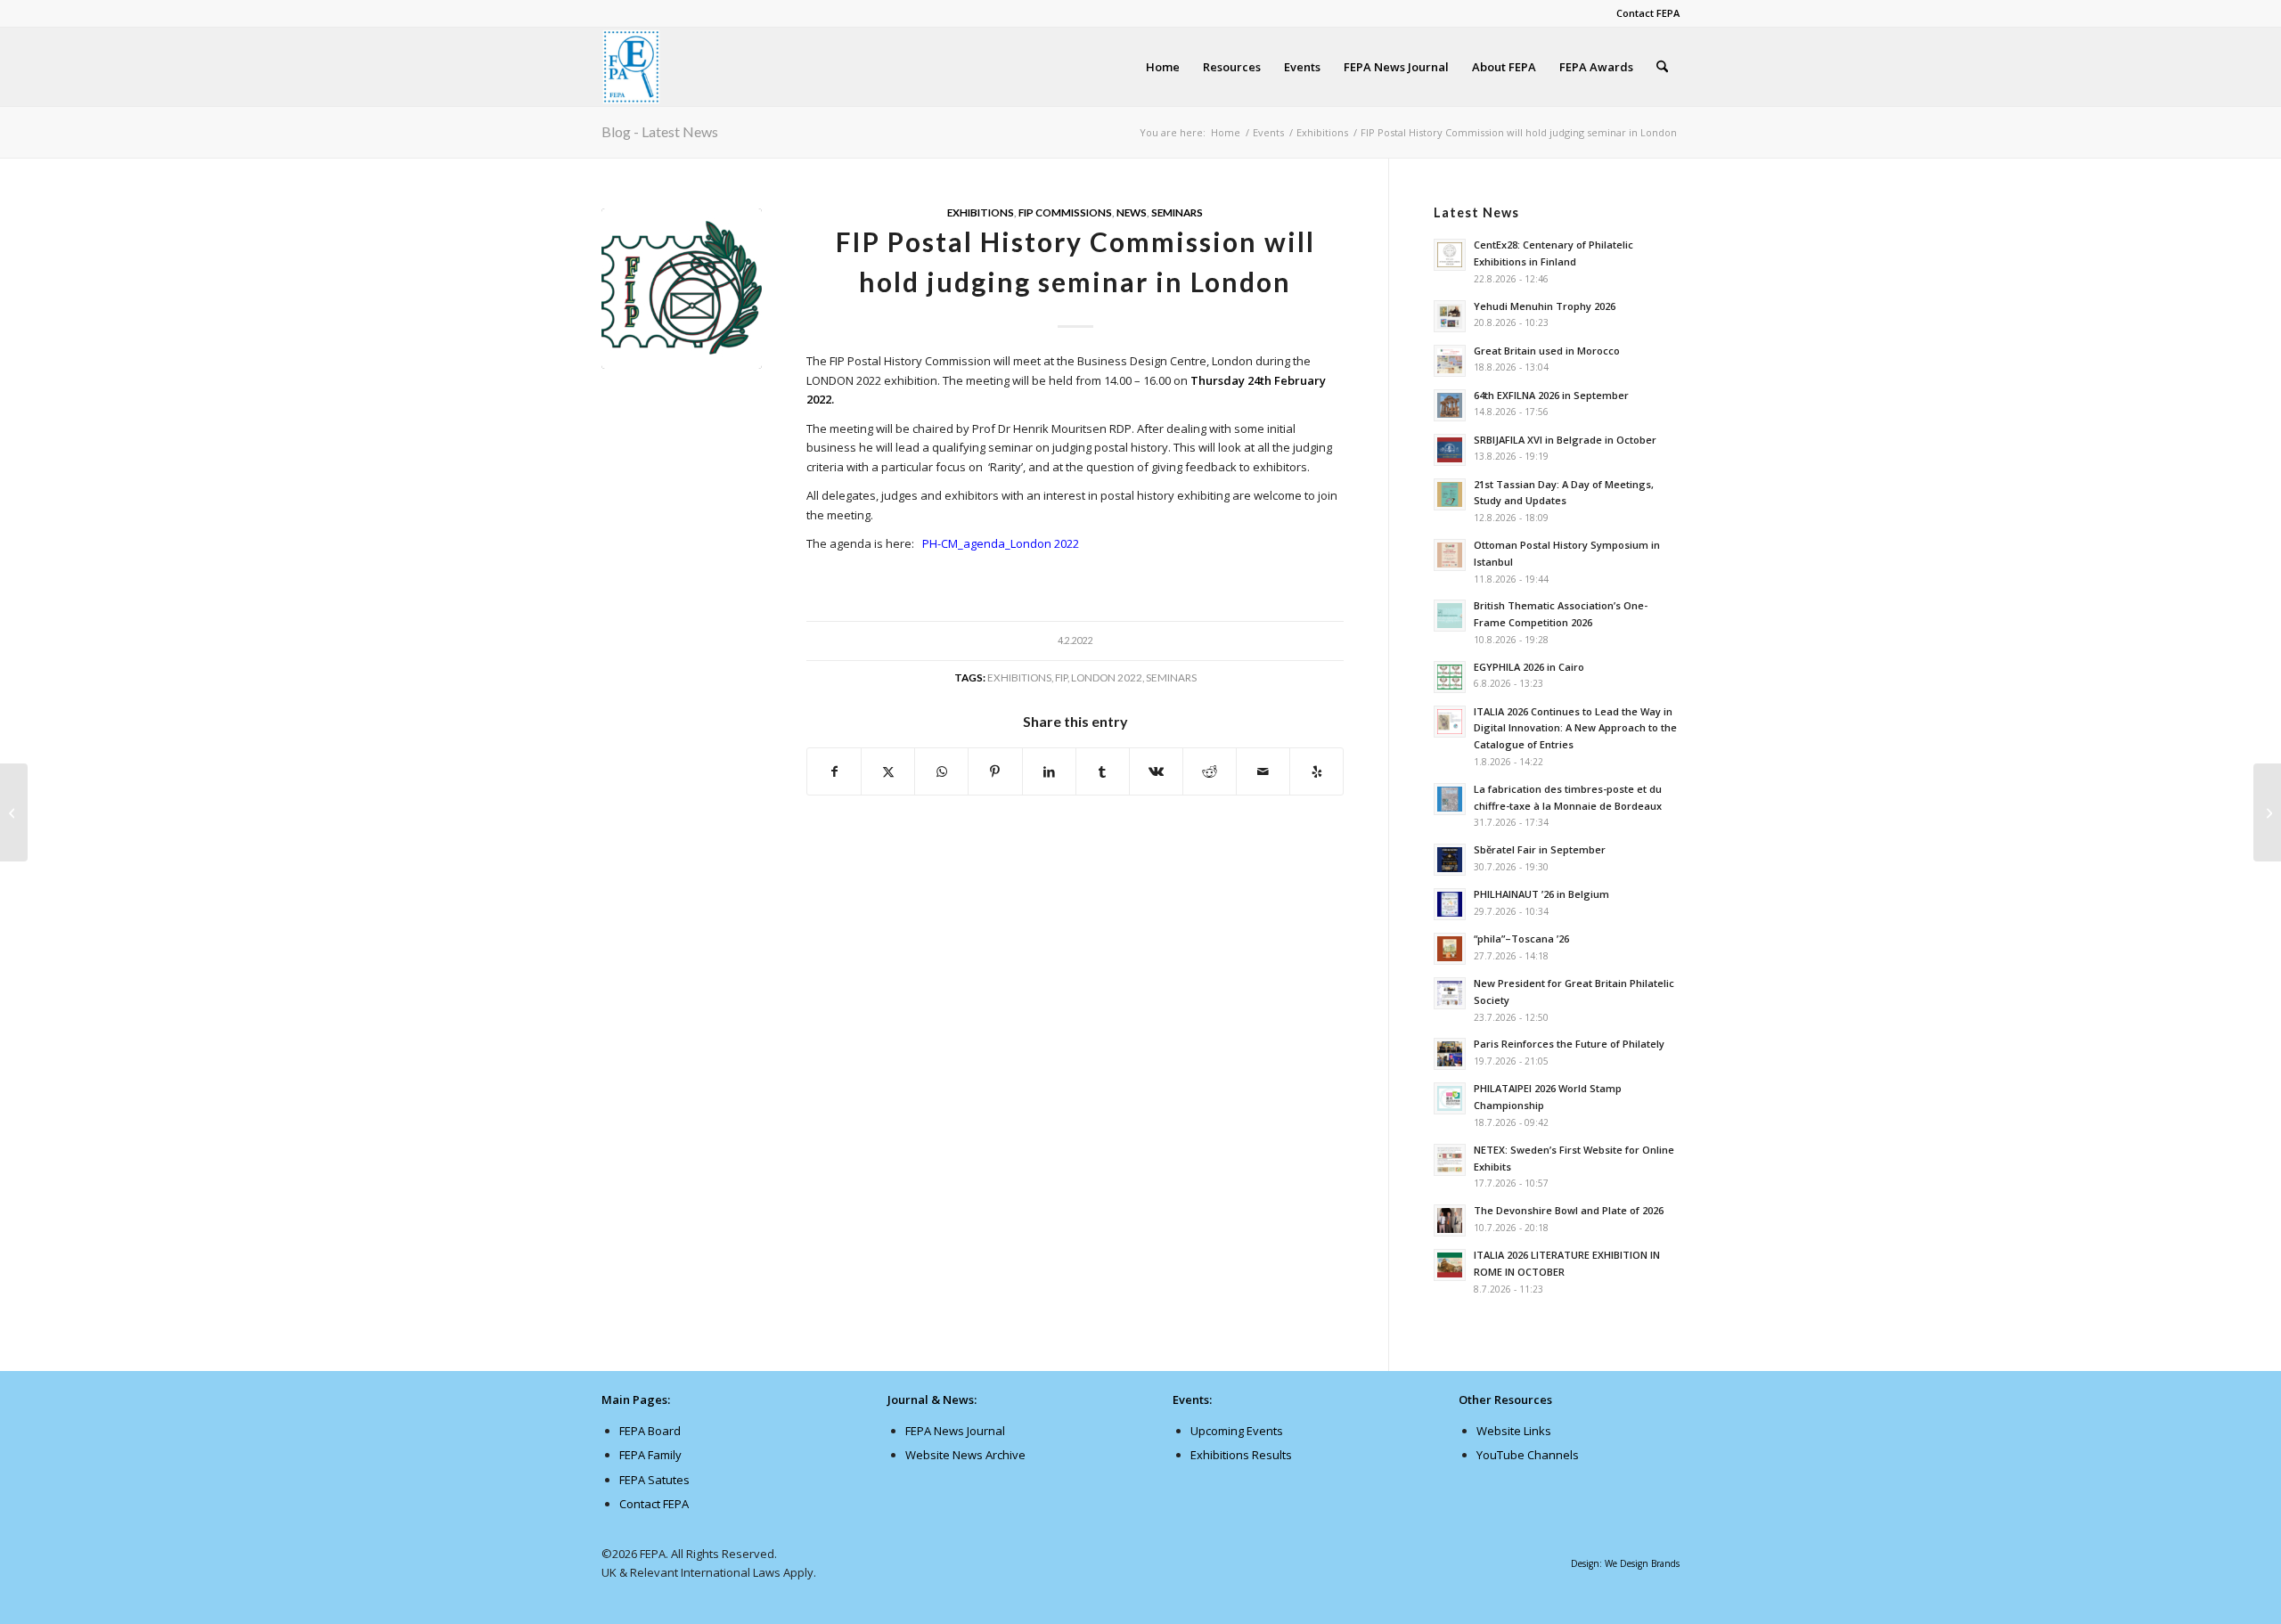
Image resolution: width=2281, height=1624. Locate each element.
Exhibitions (981, 212)
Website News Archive (965, 1455)
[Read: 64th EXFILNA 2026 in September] (1450, 405)
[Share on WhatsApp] (941, 771)
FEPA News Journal (955, 1431)
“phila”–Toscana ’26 (1521, 938)
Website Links (1514, 1431)
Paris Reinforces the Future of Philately (1569, 1044)
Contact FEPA (1648, 13)
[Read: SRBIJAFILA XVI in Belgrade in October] (1450, 450)
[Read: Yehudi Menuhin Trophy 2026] (1450, 316)
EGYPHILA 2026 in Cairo (1529, 667)
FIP (1061, 677)
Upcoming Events (1237, 1431)
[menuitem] (1643, 13)
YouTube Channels (1528, 1455)
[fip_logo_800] (682, 289)
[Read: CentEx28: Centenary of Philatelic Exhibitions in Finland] (1450, 255)
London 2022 (1107, 677)
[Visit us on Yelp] (1316, 771)
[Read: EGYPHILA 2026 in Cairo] (1450, 677)
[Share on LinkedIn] (1049, 771)
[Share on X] (888, 771)
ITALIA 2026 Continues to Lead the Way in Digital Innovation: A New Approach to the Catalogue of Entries (1575, 728)
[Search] (1662, 67)
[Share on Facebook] (834, 771)
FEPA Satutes (654, 1480)
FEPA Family (650, 1455)
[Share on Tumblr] (1103, 771)
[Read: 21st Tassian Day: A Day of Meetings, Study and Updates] (1450, 494)
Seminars (1177, 212)
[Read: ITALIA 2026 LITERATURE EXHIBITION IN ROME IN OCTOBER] (1450, 1265)
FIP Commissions (1065, 212)
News (1132, 212)
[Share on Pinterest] (995, 771)
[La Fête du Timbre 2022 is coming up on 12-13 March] (14, 812)
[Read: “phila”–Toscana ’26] (1450, 949)
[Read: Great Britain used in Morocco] (1450, 361)
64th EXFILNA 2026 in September (1551, 395)
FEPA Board (650, 1431)
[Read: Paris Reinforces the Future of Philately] (1450, 1054)
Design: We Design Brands (1625, 1563)
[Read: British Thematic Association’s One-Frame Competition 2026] (1450, 616)
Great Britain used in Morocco (1547, 351)
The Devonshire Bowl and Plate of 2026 (1569, 1210)
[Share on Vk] (1156, 771)
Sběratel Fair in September (1540, 849)
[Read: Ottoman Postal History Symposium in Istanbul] (1450, 555)
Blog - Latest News (660, 131)
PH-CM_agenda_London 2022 (1001, 543)
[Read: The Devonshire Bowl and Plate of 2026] (1450, 1220)
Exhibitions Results (1241, 1455)
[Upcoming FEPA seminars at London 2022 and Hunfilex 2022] (2267, 812)
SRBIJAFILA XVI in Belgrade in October (1565, 440)
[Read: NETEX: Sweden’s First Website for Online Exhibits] (1450, 1160)
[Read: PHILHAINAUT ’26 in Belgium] (1450, 904)
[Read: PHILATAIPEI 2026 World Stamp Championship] (1450, 1098)
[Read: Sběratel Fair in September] (1450, 860)
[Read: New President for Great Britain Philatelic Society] (1450, 993)
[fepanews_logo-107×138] (632, 67)
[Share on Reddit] (1210, 771)
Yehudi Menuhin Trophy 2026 (1545, 306)
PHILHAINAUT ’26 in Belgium (1541, 894)
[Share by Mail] (1263, 771)
